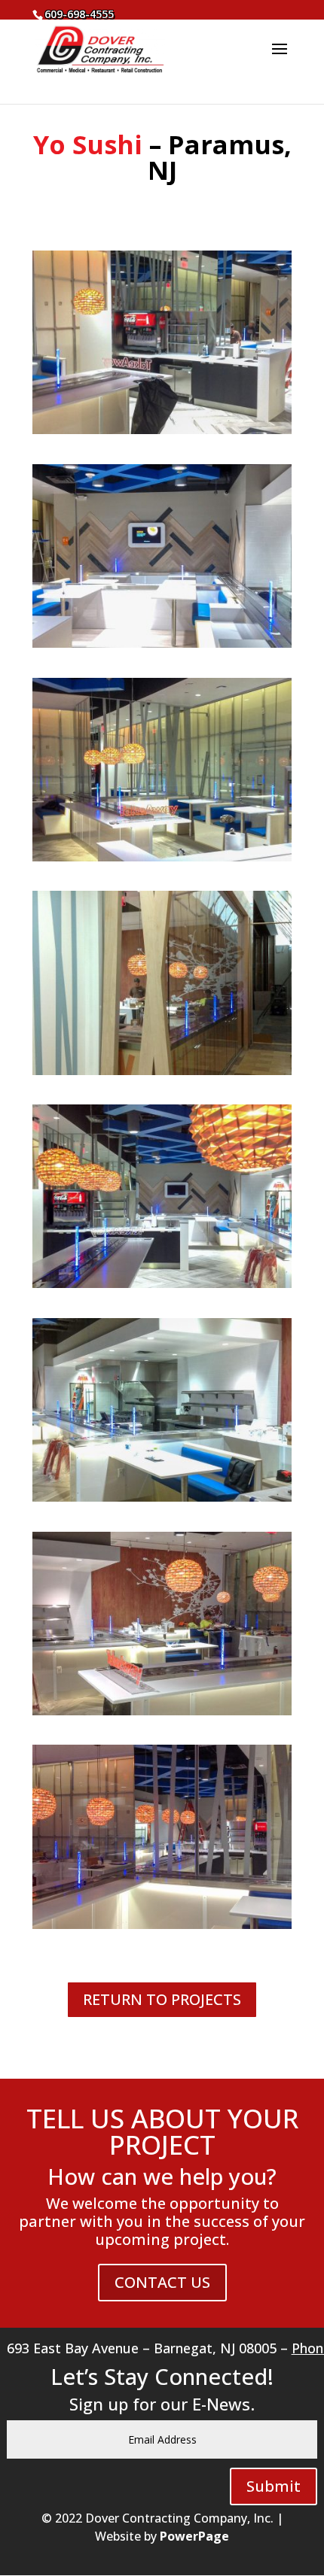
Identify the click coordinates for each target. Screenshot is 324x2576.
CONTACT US (162, 2282)
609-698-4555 (79, 14)
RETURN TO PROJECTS (162, 1999)
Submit (274, 2486)
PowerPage (194, 2536)
